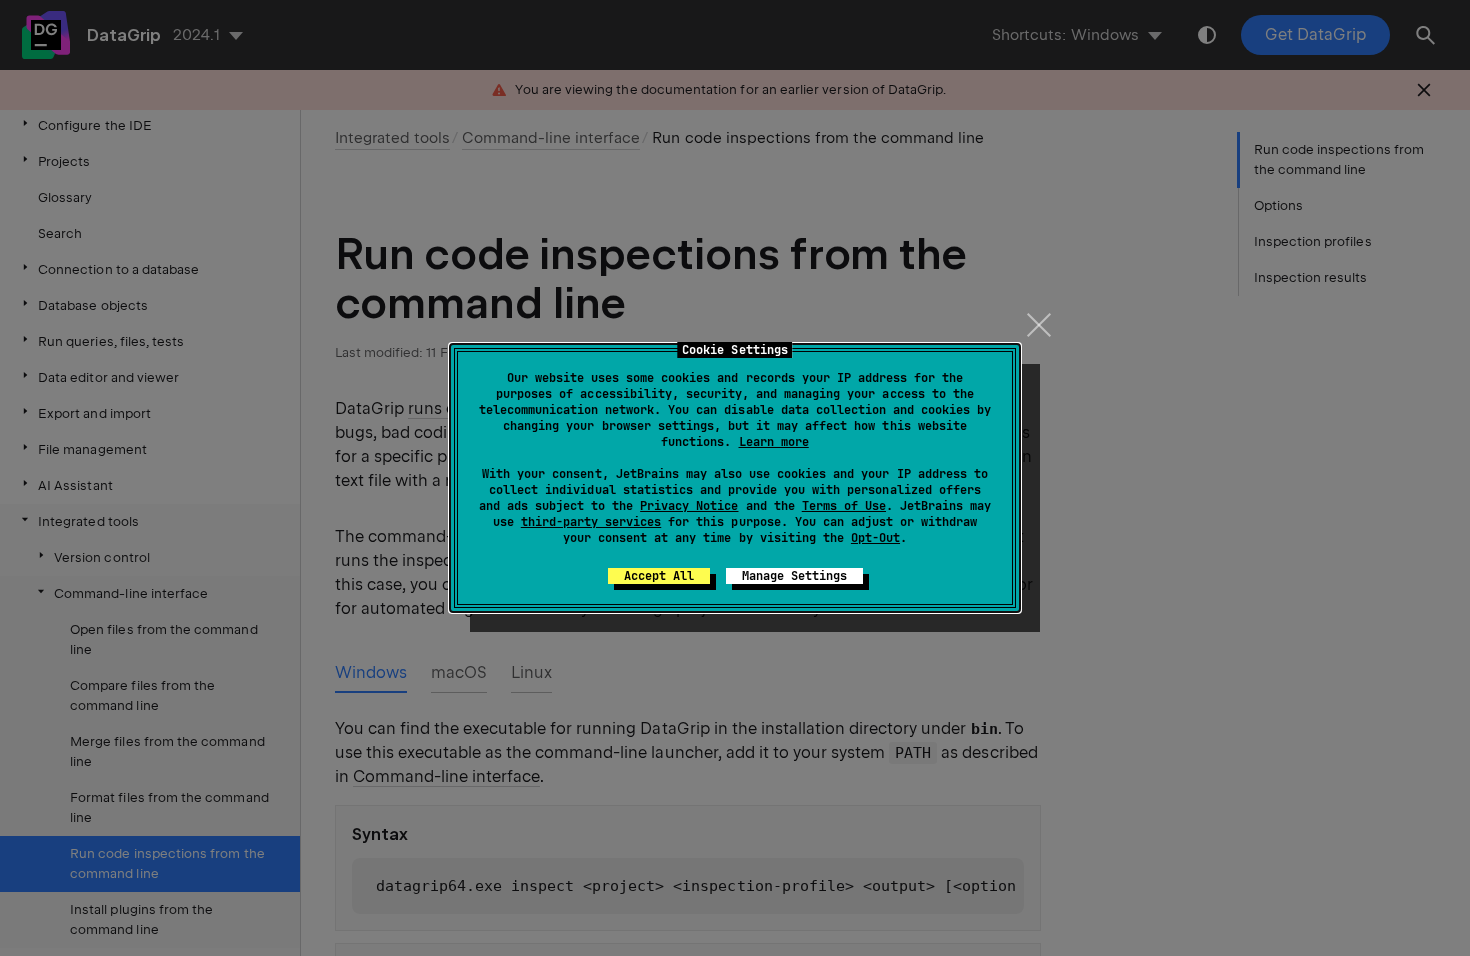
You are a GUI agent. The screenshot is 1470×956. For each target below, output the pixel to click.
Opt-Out (875, 538)
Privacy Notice (689, 506)
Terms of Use (844, 506)
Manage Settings (794, 576)
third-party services (591, 522)
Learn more (774, 442)
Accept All (659, 576)
